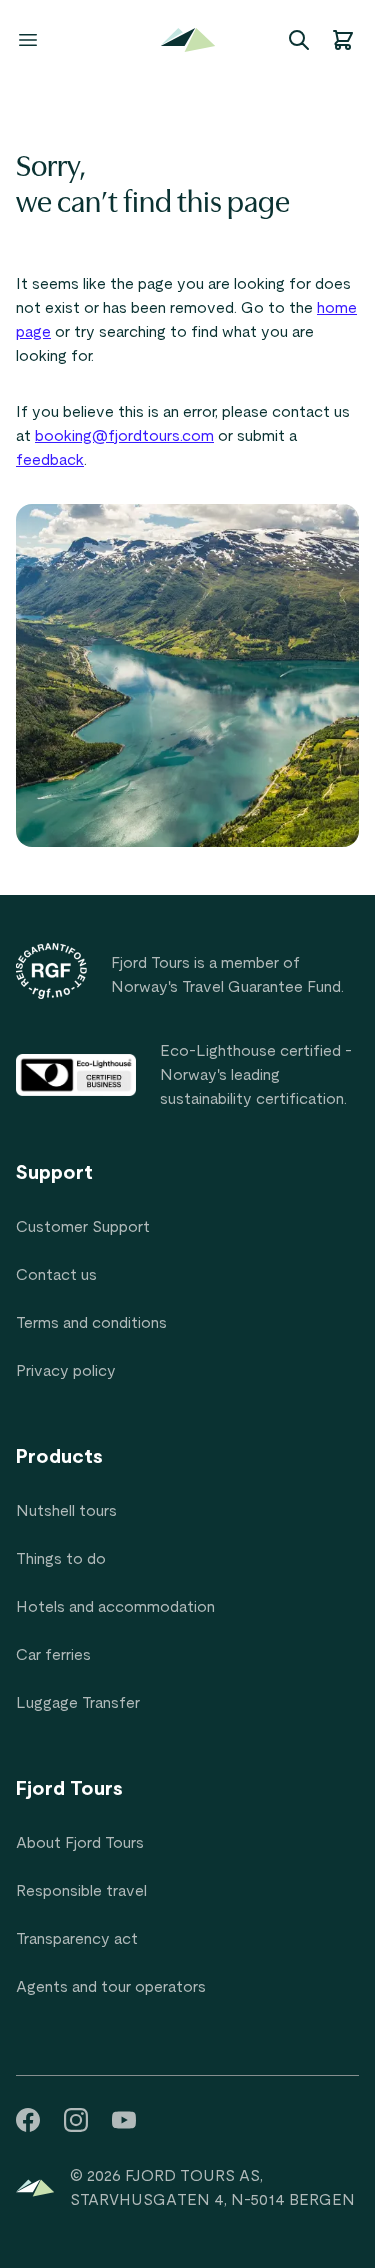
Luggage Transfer (78, 1703)
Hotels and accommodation (115, 1607)
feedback (50, 460)
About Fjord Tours (80, 1843)
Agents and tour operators (111, 1987)
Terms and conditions (91, 1323)
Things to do (61, 1559)
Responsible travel (81, 1891)
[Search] (299, 40)
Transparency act (77, 1939)
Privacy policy (66, 1371)
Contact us (56, 1275)
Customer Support (83, 1227)
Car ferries (53, 1655)
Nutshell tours (66, 1511)
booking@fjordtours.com (124, 436)
